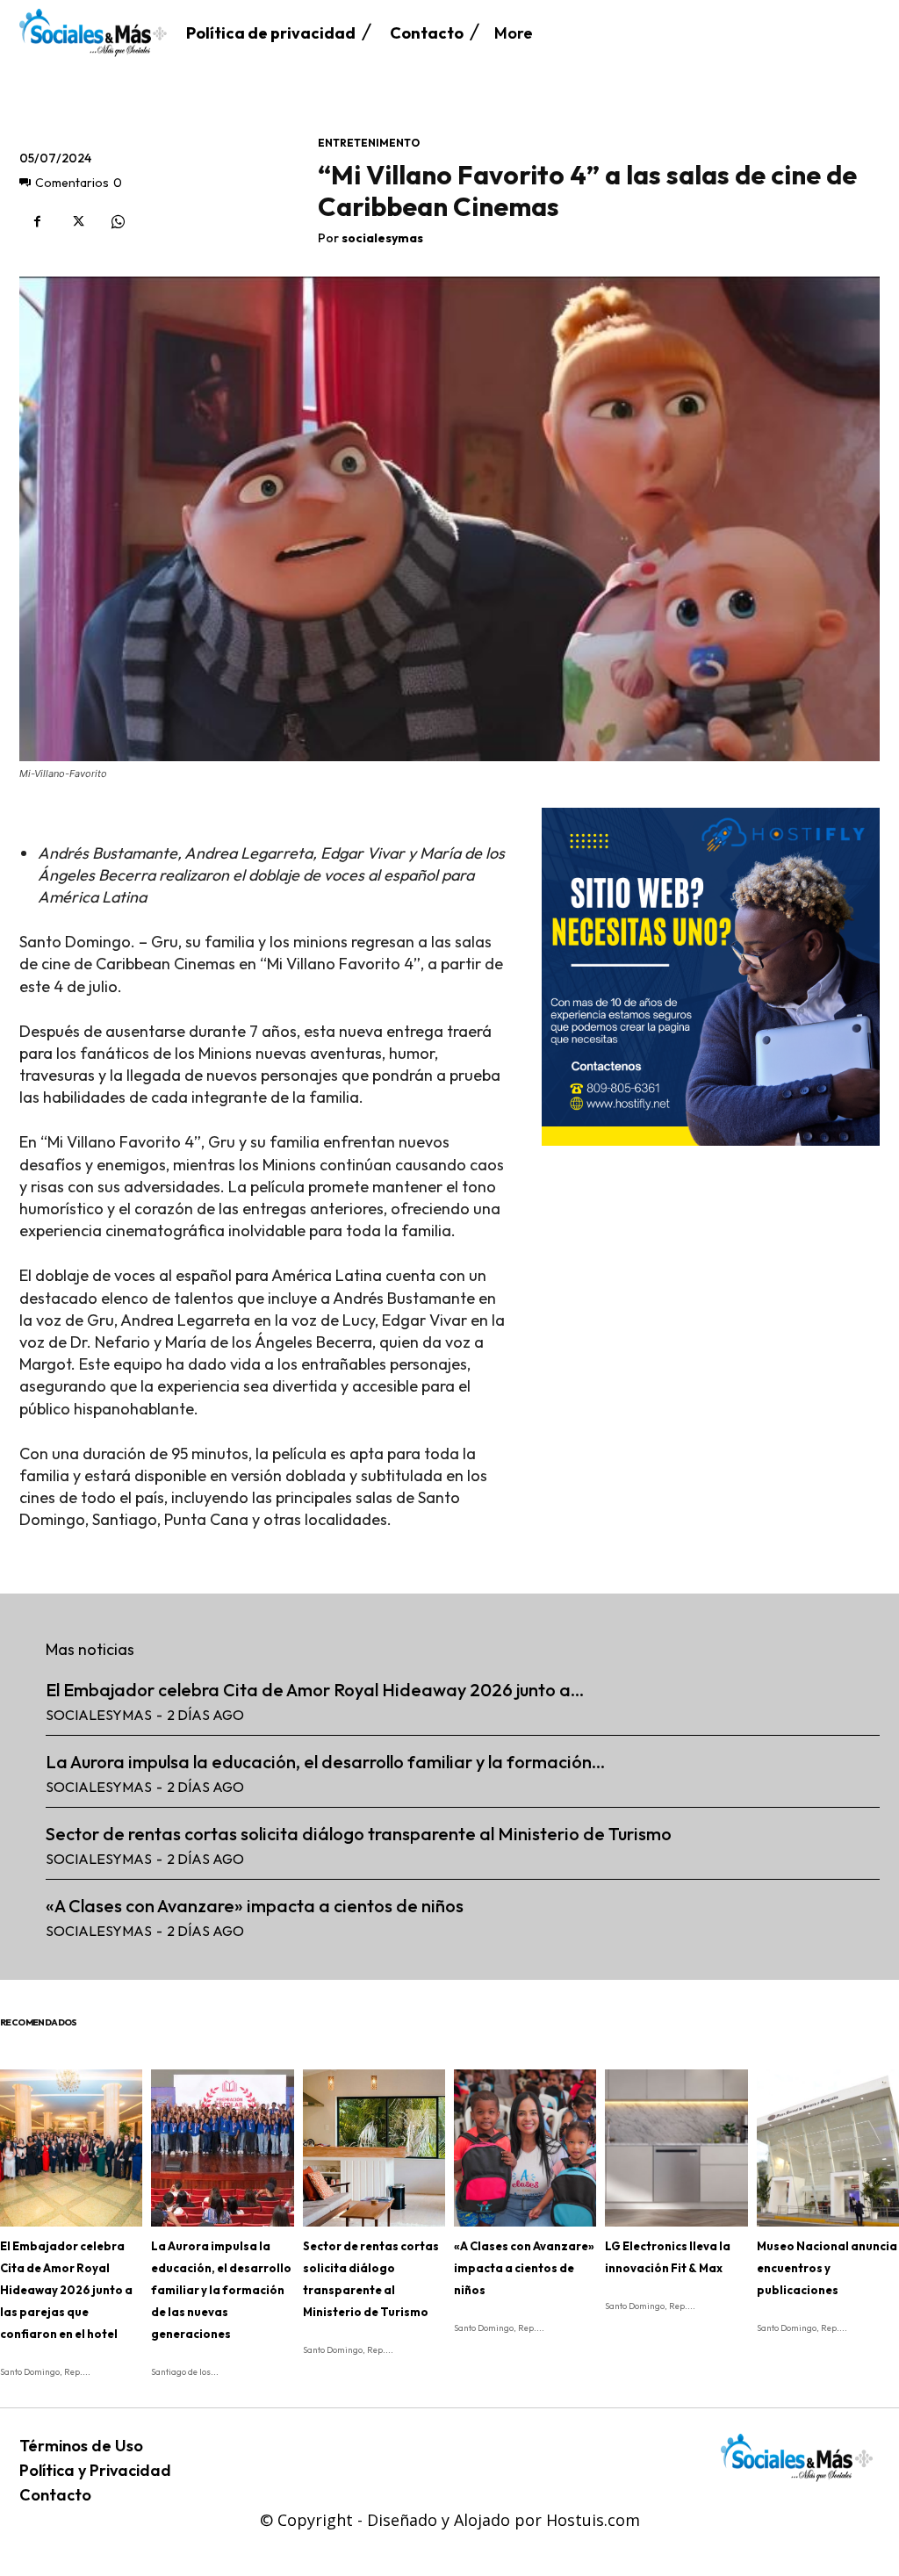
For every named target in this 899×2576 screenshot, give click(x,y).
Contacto (55, 2495)
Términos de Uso (81, 2446)
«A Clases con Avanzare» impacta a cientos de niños (255, 1906)
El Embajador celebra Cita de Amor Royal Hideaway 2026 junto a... (315, 1690)
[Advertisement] (711, 1273)
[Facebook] (37, 222)
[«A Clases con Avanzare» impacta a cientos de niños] (525, 2148)
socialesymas (382, 238)
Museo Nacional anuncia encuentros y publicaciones (827, 2268)
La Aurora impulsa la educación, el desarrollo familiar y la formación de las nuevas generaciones (221, 2290)
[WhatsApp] (118, 222)
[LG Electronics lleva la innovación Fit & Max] (676, 2148)
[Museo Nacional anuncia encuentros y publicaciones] (828, 2148)
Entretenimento (369, 143)
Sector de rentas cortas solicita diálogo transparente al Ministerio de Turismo (359, 1834)
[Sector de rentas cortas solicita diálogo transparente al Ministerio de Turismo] (374, 2148)
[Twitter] (77, 222)
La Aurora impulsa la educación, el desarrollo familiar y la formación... (325, 1762)
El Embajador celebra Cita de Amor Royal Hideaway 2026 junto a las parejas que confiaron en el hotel (66, 2290)
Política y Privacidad (95, 2470)
